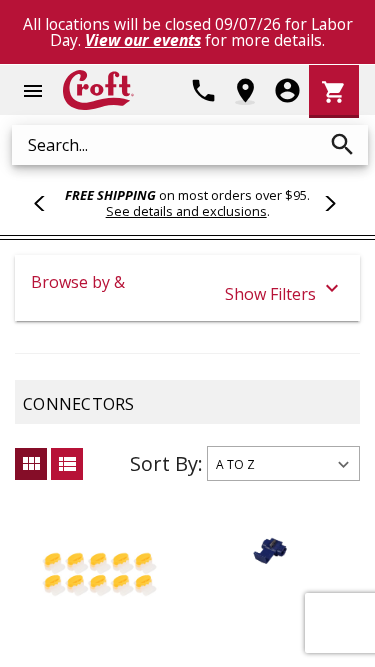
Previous (48, 203)
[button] (187, 288)
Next (327, 203)
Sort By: (166, 463)
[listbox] (283, 463)
